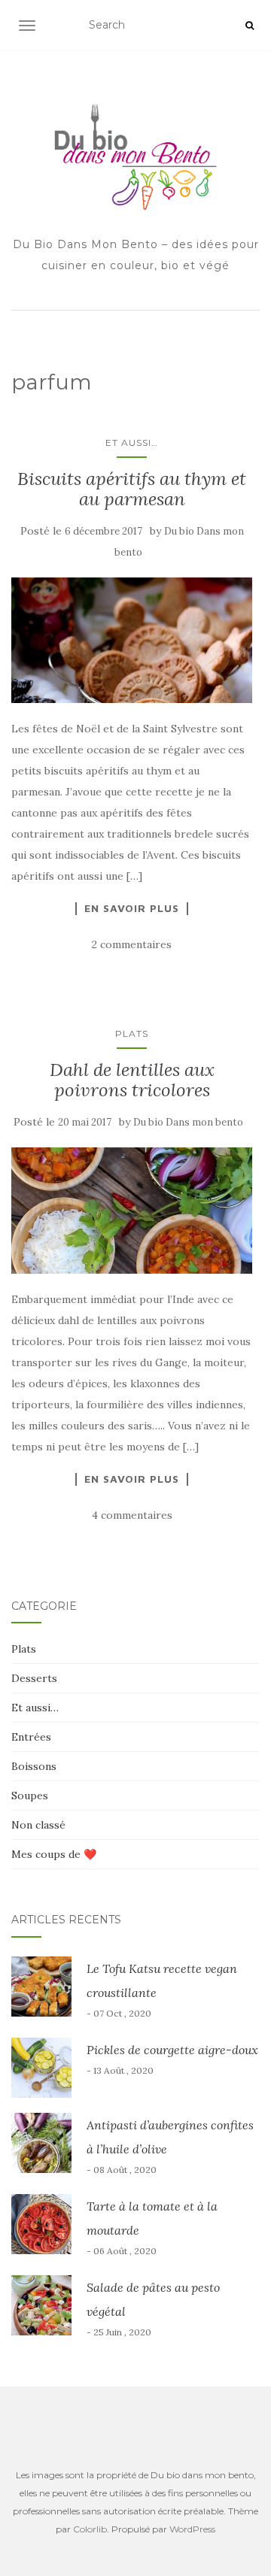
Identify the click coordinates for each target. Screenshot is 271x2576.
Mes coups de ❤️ (54, 1854)
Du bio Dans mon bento (188, 1122)
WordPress (192, 2529)
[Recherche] (250, 26)
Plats (132, 1033)
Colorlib (90, 2529)
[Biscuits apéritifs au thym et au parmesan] (132, 641)
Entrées (31, 1737)
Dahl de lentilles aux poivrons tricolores (132, 1079)
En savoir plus (132, 908)
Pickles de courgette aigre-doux (172, 2050)
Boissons (34, 1766)
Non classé (38, 1825)
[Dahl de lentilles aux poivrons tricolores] (132, 1211)
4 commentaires (132, 1515)
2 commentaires (132, 944)
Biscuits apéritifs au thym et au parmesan (132, 488)
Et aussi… (132, 442)
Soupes (30, 1796)
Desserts (34, 1678)
